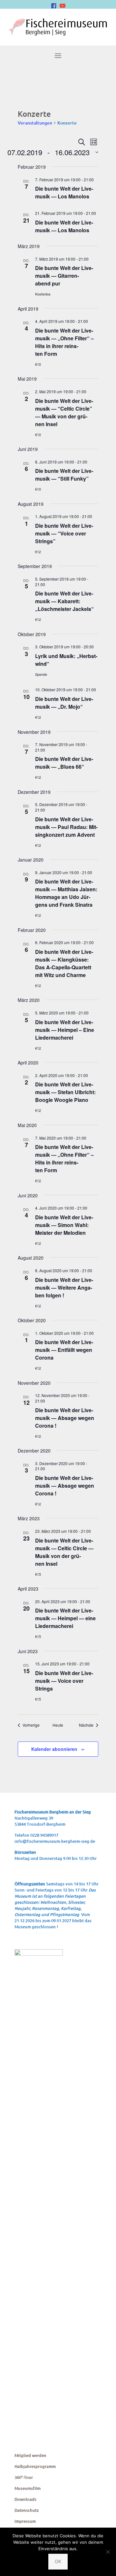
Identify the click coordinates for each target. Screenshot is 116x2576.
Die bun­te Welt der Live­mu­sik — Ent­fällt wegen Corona (64, 1350)
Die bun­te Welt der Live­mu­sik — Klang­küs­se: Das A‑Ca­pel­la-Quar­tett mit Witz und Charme (64, 963)
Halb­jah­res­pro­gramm (35, 2466)
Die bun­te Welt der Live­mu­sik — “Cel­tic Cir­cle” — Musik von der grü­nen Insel (64, 412)
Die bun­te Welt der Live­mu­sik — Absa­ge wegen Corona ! (65, 1418)
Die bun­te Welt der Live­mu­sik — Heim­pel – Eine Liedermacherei (65, 1030)
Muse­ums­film (28, 2488)
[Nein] (108, 2552)
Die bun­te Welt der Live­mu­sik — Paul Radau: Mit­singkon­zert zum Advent (66, 827)
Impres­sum (25, 2521)
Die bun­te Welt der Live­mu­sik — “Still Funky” (64, 475)
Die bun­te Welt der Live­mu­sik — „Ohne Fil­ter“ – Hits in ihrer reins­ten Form (64, 342)
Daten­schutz (27, 2510)
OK (58, 2561)
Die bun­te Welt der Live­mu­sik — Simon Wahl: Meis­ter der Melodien (64, 1225)
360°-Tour (24, 2477)
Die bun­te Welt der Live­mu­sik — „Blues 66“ (64, 763)
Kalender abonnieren (54, 1749)
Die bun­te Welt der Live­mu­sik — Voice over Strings (64, 1681)
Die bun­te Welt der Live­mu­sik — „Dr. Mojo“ (64, 703)
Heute (58, 1725)
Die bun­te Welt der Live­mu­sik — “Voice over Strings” (64, 533)
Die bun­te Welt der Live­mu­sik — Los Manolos (64, 192)
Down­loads (25, 2499)
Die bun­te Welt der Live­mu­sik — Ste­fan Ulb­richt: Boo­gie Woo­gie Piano (65, 1092)
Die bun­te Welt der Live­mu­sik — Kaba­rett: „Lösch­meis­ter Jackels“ (64, 601)
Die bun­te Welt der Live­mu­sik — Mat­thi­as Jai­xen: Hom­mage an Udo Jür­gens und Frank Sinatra (66, 893)
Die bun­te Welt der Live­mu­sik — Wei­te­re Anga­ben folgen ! (64, 1288)
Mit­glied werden (30, 2455)
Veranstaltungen (35, 123)
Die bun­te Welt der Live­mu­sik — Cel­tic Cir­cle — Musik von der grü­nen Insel (64, 1552)
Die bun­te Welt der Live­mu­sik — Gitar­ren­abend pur (64, 276)
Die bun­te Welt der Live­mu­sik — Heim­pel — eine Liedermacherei (65, 1618)
